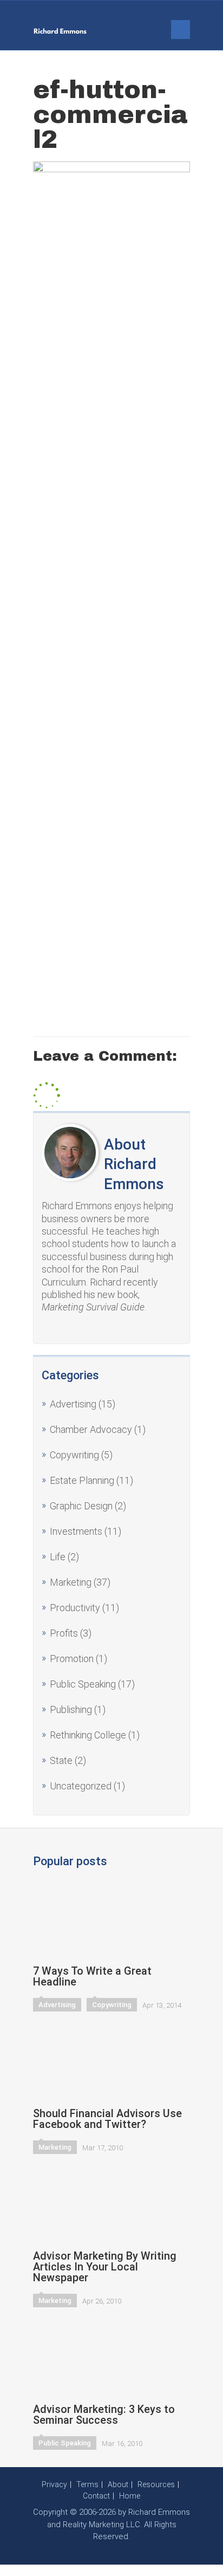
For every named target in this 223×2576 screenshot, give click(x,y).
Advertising (73, 1404)
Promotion (72, 1659)
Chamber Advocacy (91, 1429)
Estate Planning (82, 1480)
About (118, 2484)
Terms (87, 2484)
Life (58, 1557)
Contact (96, 2496)
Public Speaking (83, 1684)
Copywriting (74, 1455)
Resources (156, 2484)
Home (130, 2496)
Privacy (54, 2484)
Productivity (75, 1608)
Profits (64, 1633)
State (61, 1760)
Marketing (71, 1582)
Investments (76, 1531)
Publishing (71, 1709)
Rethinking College (88, 1735)
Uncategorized (81, 1786)
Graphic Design (81, 1506)
